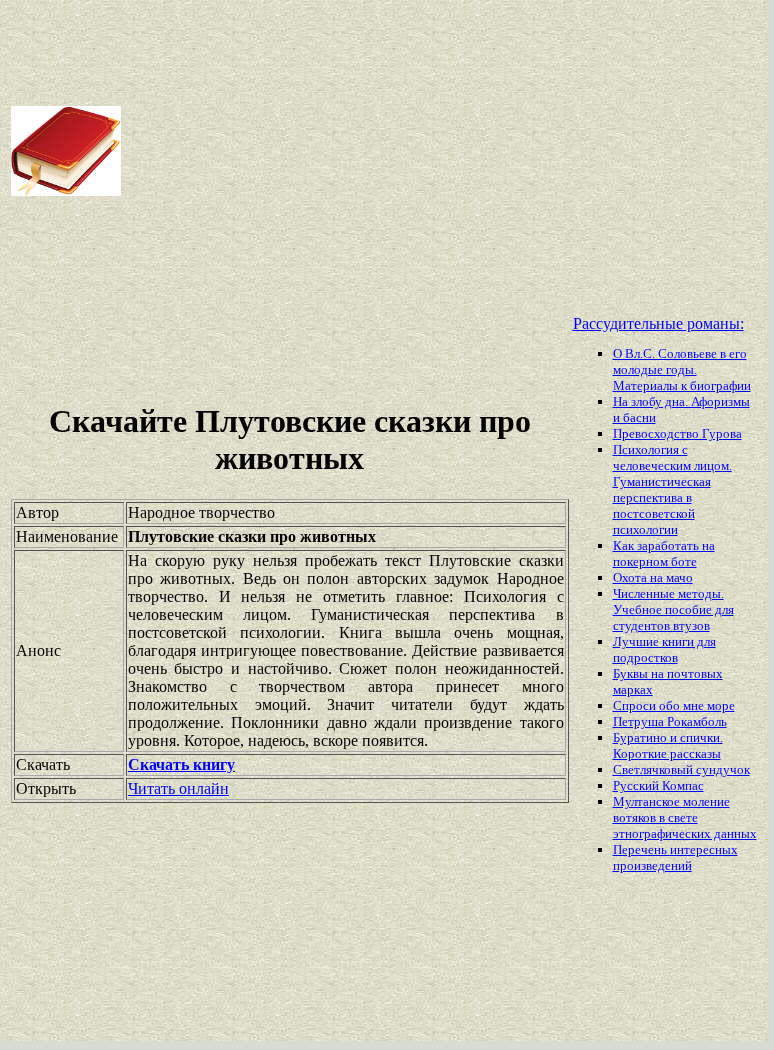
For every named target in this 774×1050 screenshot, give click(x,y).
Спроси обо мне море (674, 705)
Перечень (641, 849)
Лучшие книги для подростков (664, 649)
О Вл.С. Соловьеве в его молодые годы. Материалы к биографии (682, 369)
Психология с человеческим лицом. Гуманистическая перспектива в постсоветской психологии (672, 489)
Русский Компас (658, 785)
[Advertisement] (446, 151)
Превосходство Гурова (677, 433)
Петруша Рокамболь (670, 721)
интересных (704, 849)
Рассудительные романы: (658, 323)
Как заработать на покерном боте (664, 553)
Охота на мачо (653, 577)
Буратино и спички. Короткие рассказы (668, 745)
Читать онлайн (178, 788)
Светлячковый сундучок (681, 769)
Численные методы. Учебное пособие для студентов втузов (673, 609)
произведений (652, 865)
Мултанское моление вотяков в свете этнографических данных (685, 817)
